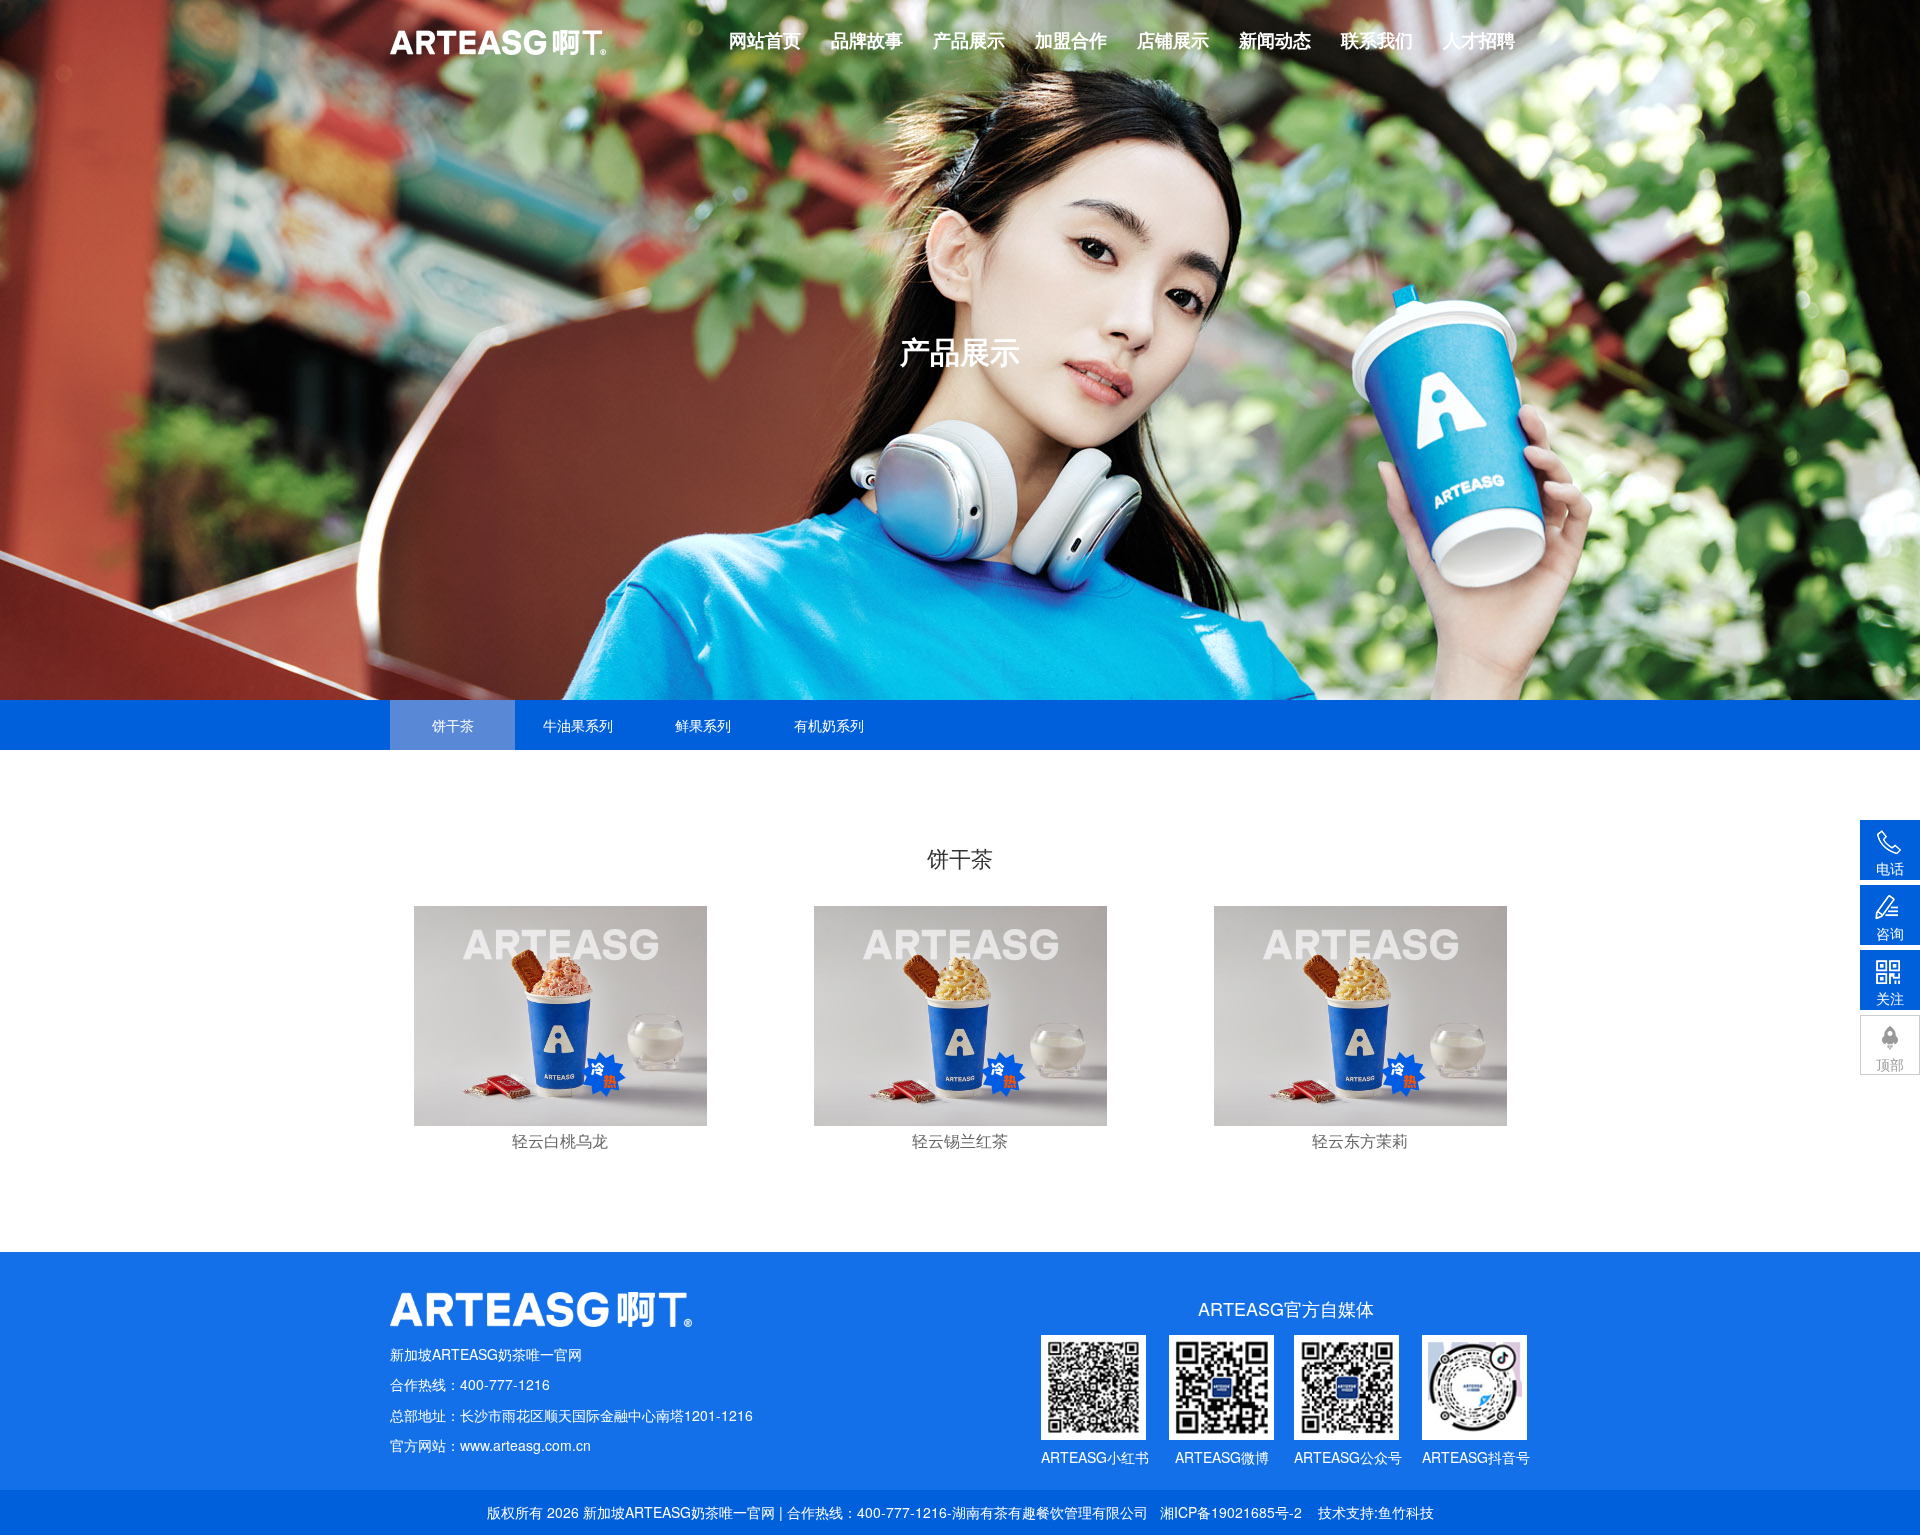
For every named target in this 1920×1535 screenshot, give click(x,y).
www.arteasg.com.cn (525, 1445)
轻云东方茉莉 (1360, 1140)
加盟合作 (1071, 40)
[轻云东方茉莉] (1360, 1016)
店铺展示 (1173, 40)
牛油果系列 (578, 725)
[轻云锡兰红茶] (960, 1016)
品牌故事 (867, 40)
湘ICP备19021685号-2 (1231, 1512)
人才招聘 (1479, 40)
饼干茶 (453, 725)
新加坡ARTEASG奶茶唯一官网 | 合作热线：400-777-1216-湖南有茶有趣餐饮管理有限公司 (865, 1512)
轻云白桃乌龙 (560, 1140)
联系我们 (1377, 40)
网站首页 (765, 40)
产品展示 (969, 40)
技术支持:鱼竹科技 (1376, 1512)
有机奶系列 (829, 725)
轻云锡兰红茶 (960, 1140)
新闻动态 (1275, 40)
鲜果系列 (703, 725)
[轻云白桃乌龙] (560, 1016)
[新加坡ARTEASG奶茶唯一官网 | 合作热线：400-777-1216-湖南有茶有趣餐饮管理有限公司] (571, 1309)
